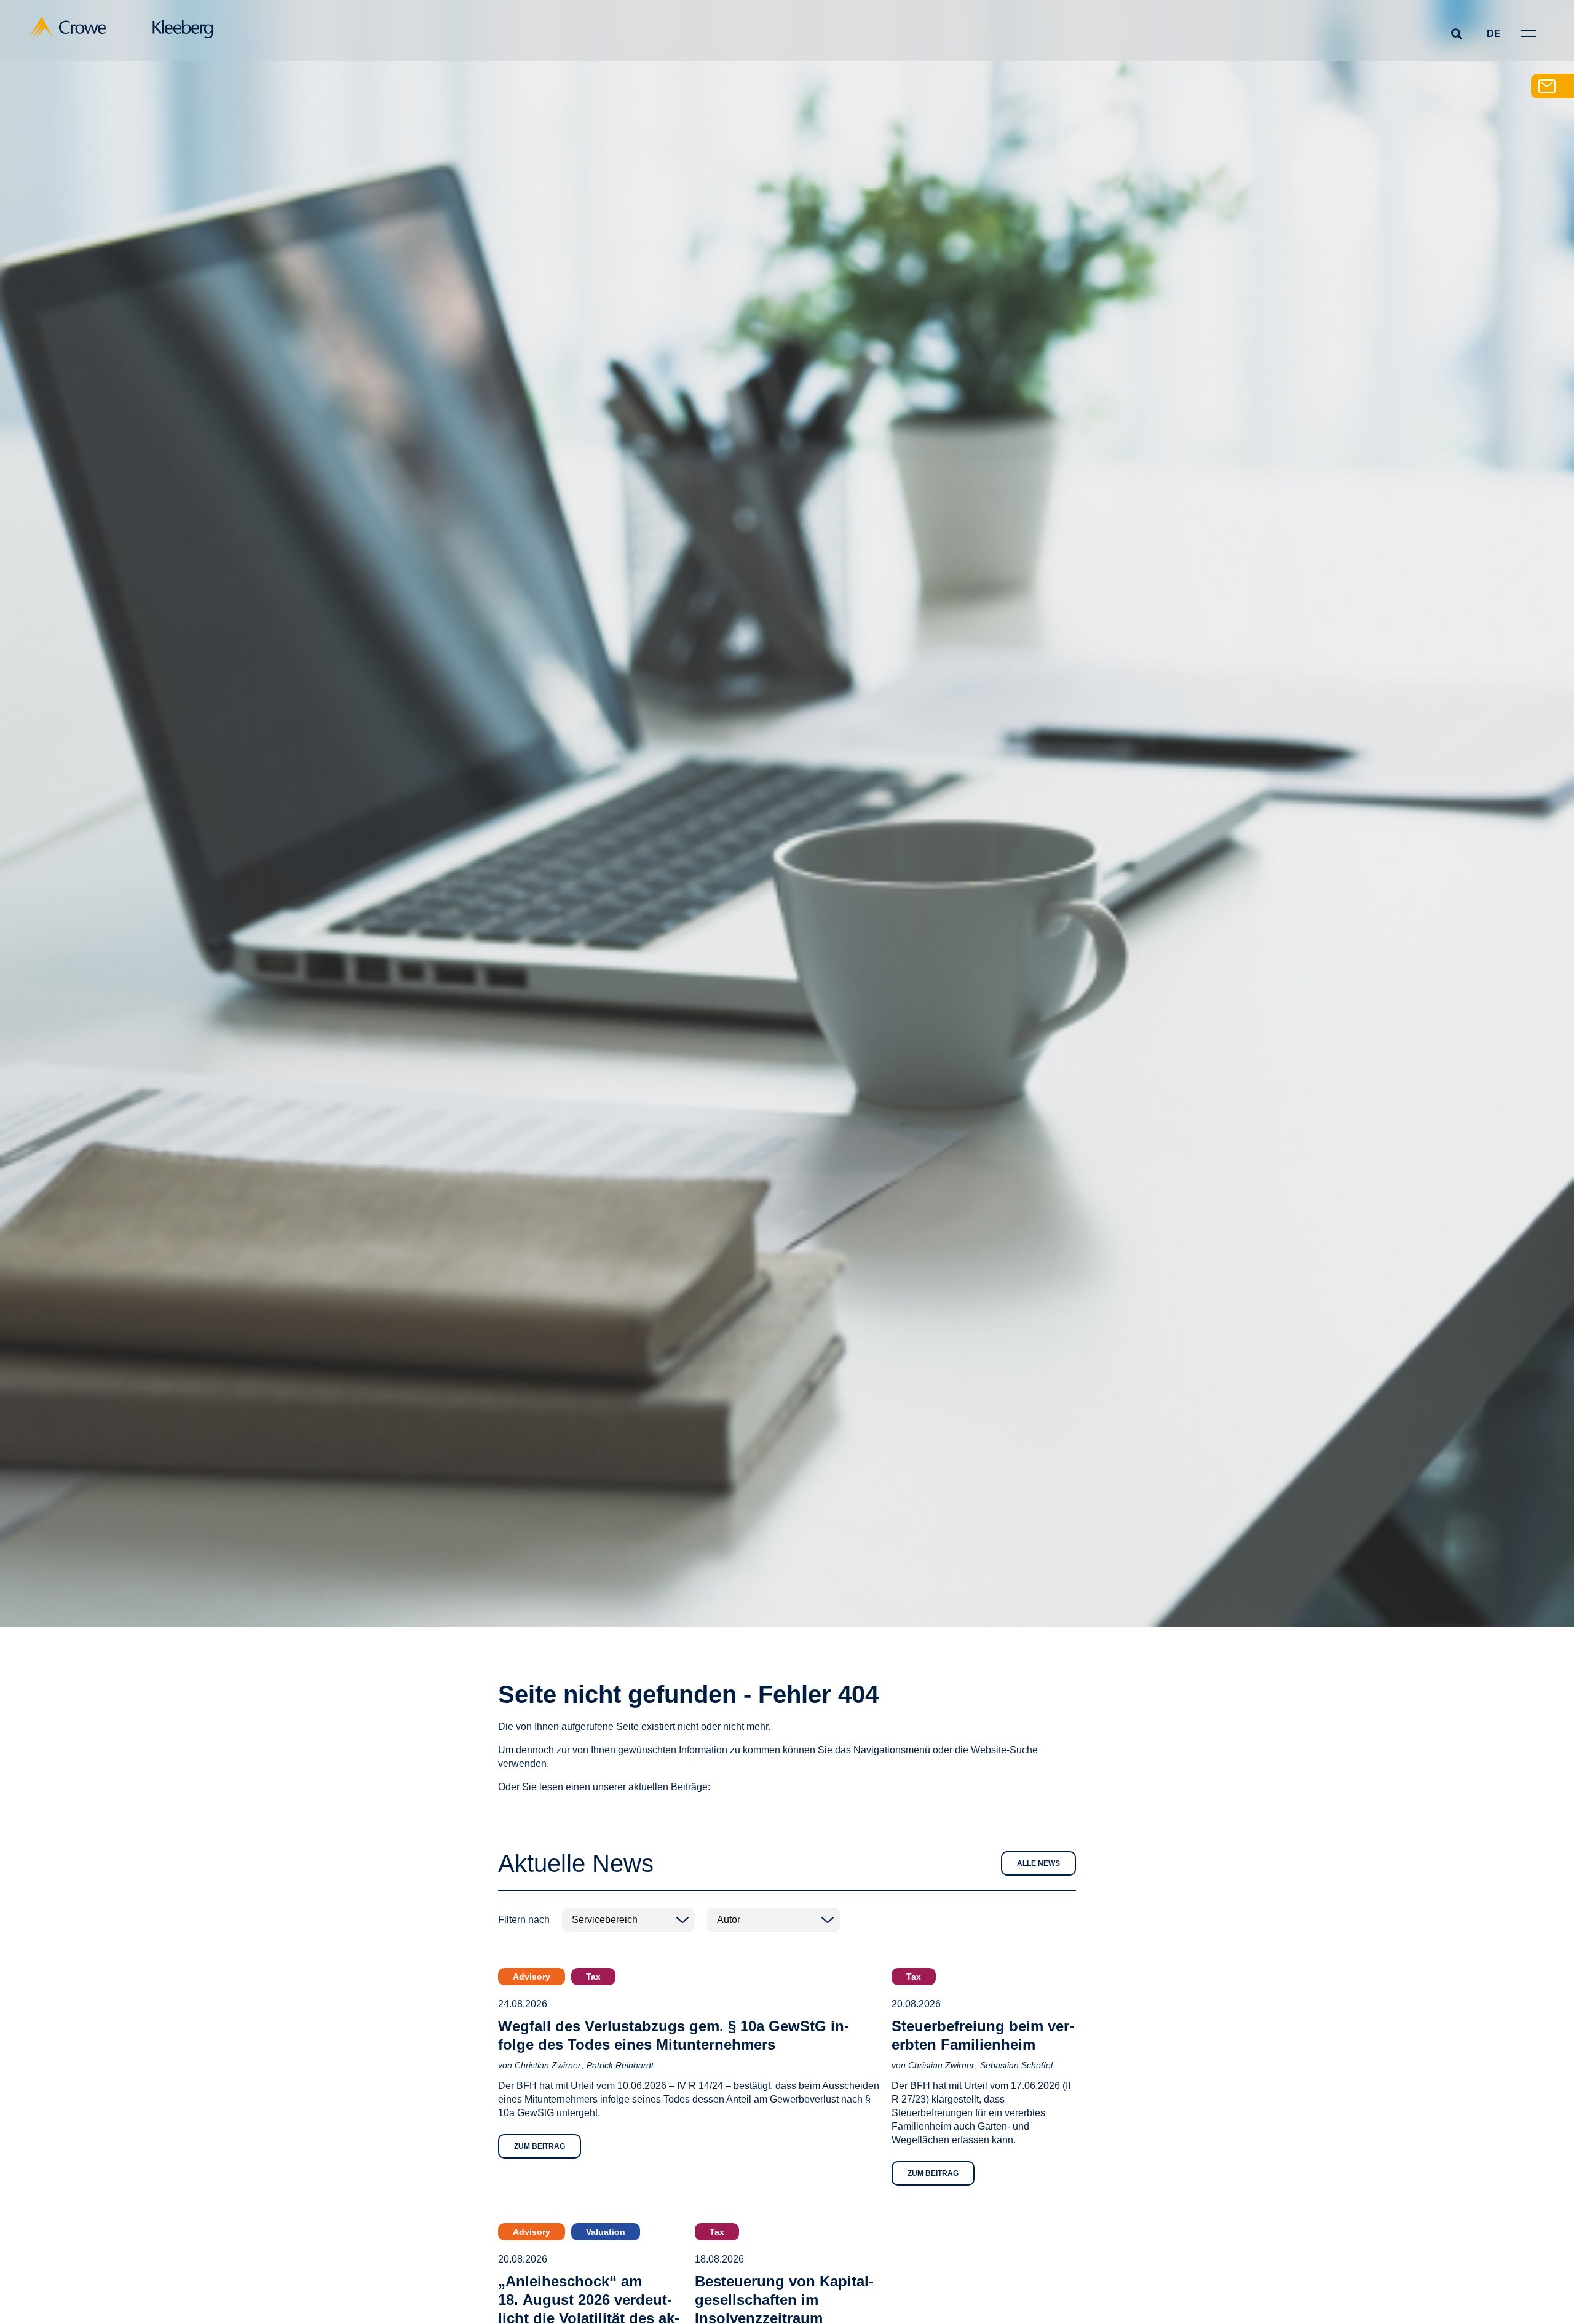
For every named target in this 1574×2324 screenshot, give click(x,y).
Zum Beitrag (540, 2146)
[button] (1456, 34)
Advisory (532, 1977)
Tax (593, 1977)
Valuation (606, 2232)
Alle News (1038, 1863)
